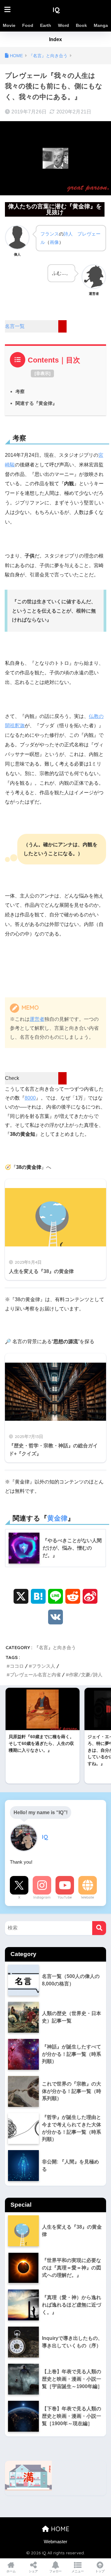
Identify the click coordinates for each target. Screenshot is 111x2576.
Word (64, 25)
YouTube (65, 1897)
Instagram (42, 1897)
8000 (30, 1098)
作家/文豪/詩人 (86, 1675)
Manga (101, 25)
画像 (54, 242)
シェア (33, 2571)
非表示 (43, 373)
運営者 (37, 1019)
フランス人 (44, 1666)
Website (88, 1897)
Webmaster (55, 2542)
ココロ (17, 1666)
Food (28, 25)
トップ (100, 2571)
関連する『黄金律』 (36, 403)
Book (81, 25)
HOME (59, 2529)
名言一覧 (15, 326)
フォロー (55, 2571)
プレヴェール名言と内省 (35, 1675)
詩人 (68, 234)
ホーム (11, 2571)
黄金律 (57, 1518)
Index (55, 39)
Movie (9, 25)
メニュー (78, 2571)
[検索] (99, 1928)
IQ (56, 9)
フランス (50, 234)
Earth (46, 25)
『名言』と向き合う (55, 1647)
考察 (20, 391)
